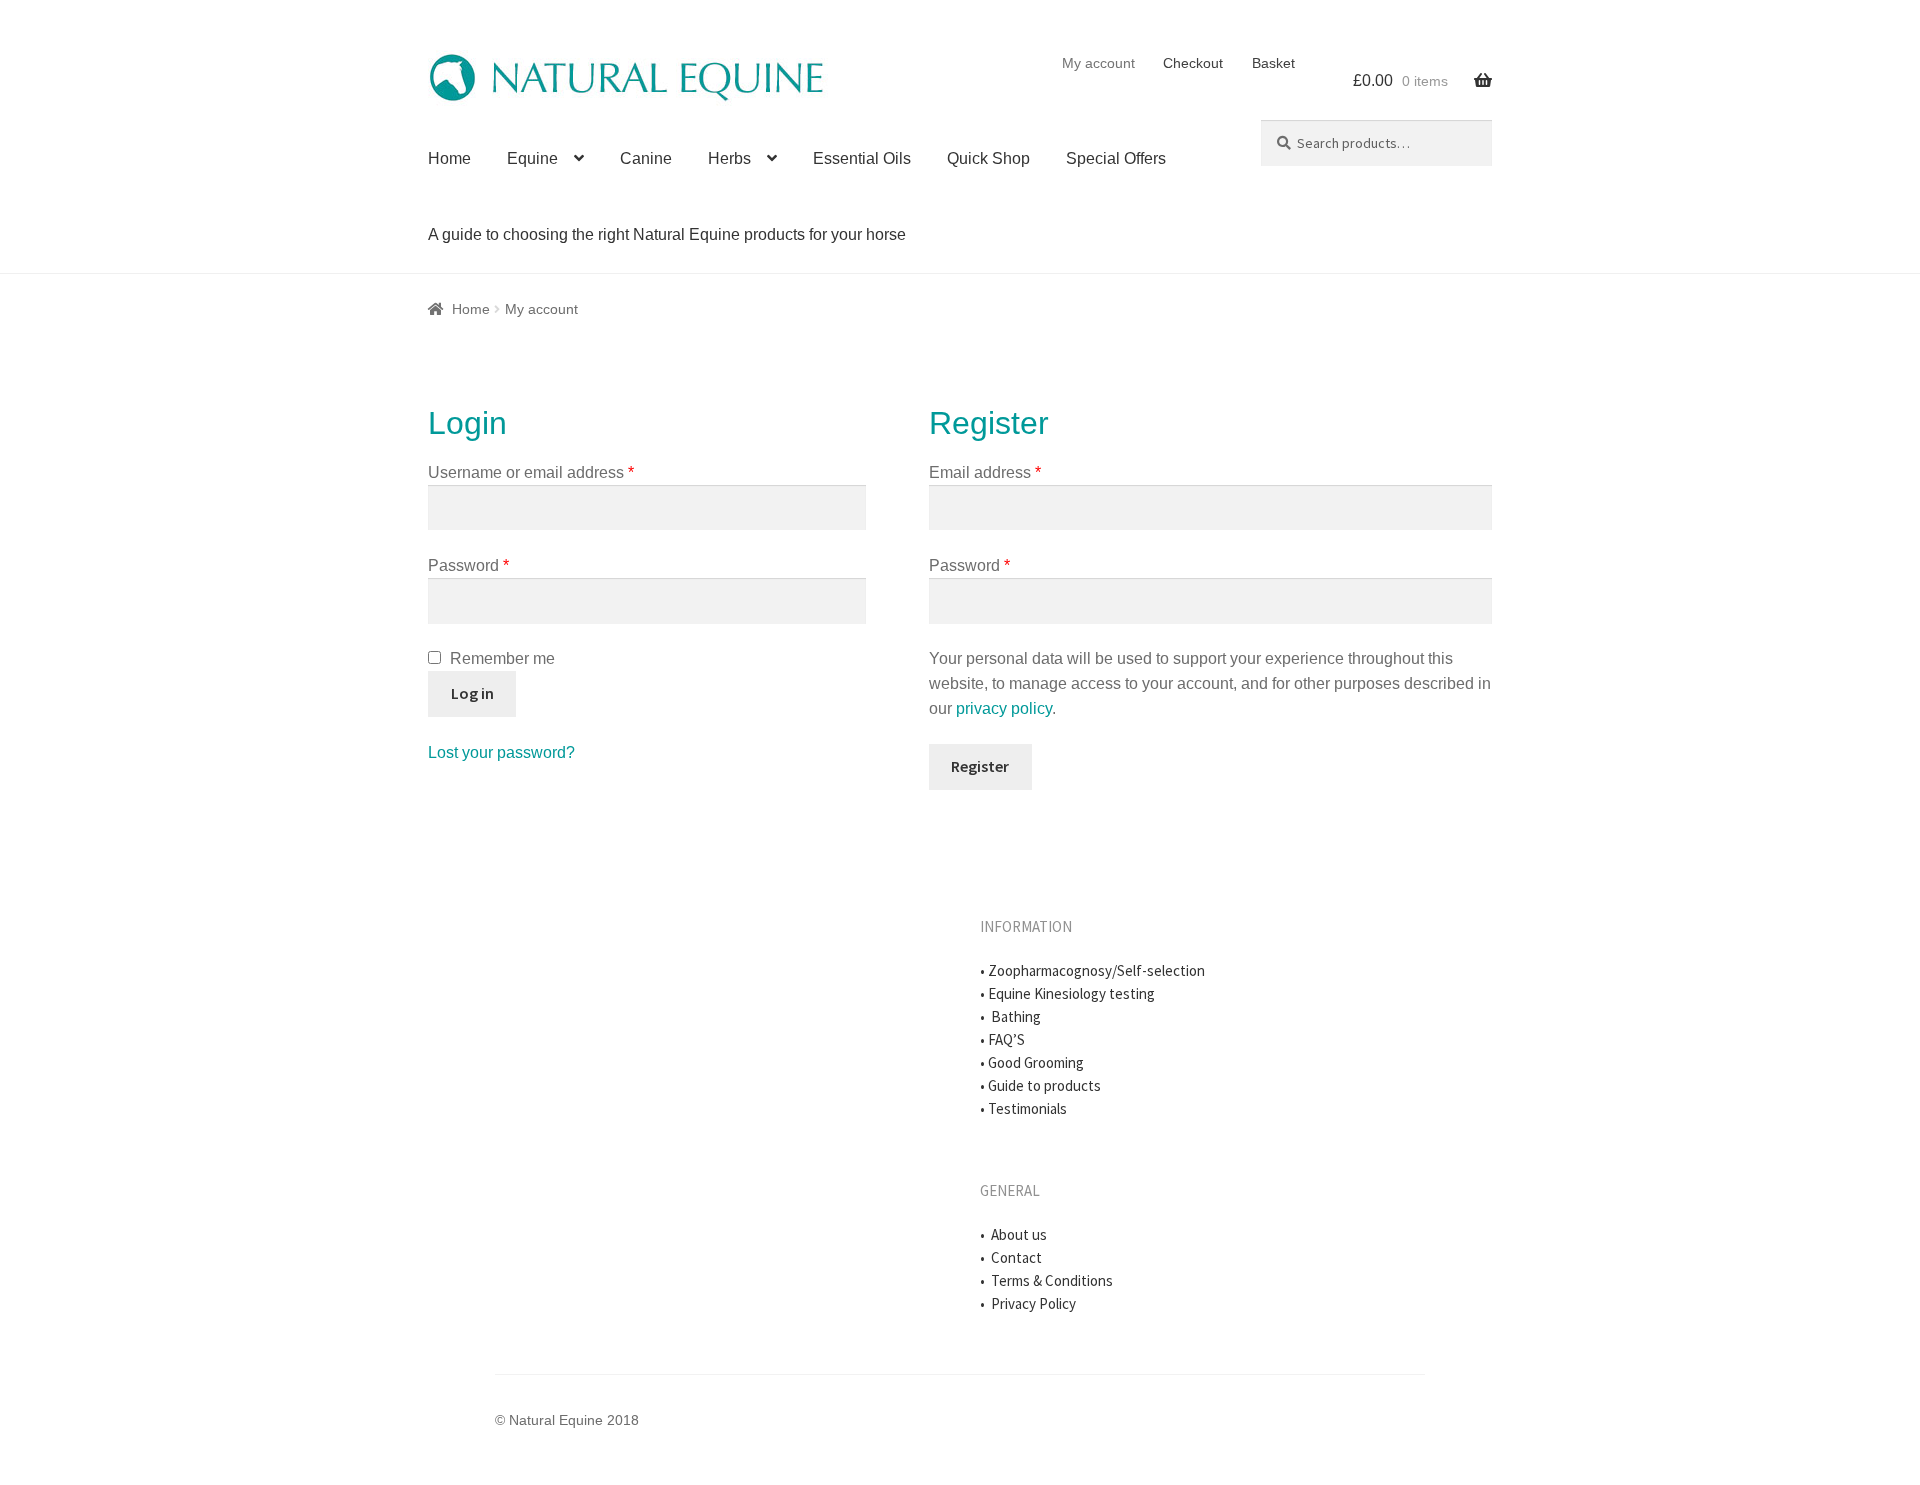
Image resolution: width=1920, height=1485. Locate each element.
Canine (646, 158)
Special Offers (1116, 158)
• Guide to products (1040, 1085)
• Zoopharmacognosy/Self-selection (1092, 970)
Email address (985, 472)
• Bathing (1010, 1016)
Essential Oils (862, 158)
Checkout (1193, 63)
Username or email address (531, 472)
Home (449, 158)
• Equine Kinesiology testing (1067, 993)
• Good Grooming (1032, 1062)
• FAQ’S (1002, 1039)
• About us (1013, 1234)
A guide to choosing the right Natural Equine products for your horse (667, 234)
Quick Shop (988, 158)
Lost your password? (501, 752)
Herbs (729, 158)
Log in (472, 693)
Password (468, 565)
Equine (532, 158)
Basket (1273, 63)
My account (1098, 63)
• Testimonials (1023, 1108)
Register (980, 766)
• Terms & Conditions (1046, 1280)
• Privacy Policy (1028, 1303)
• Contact (1011, 1257)
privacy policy (1004, 708)
